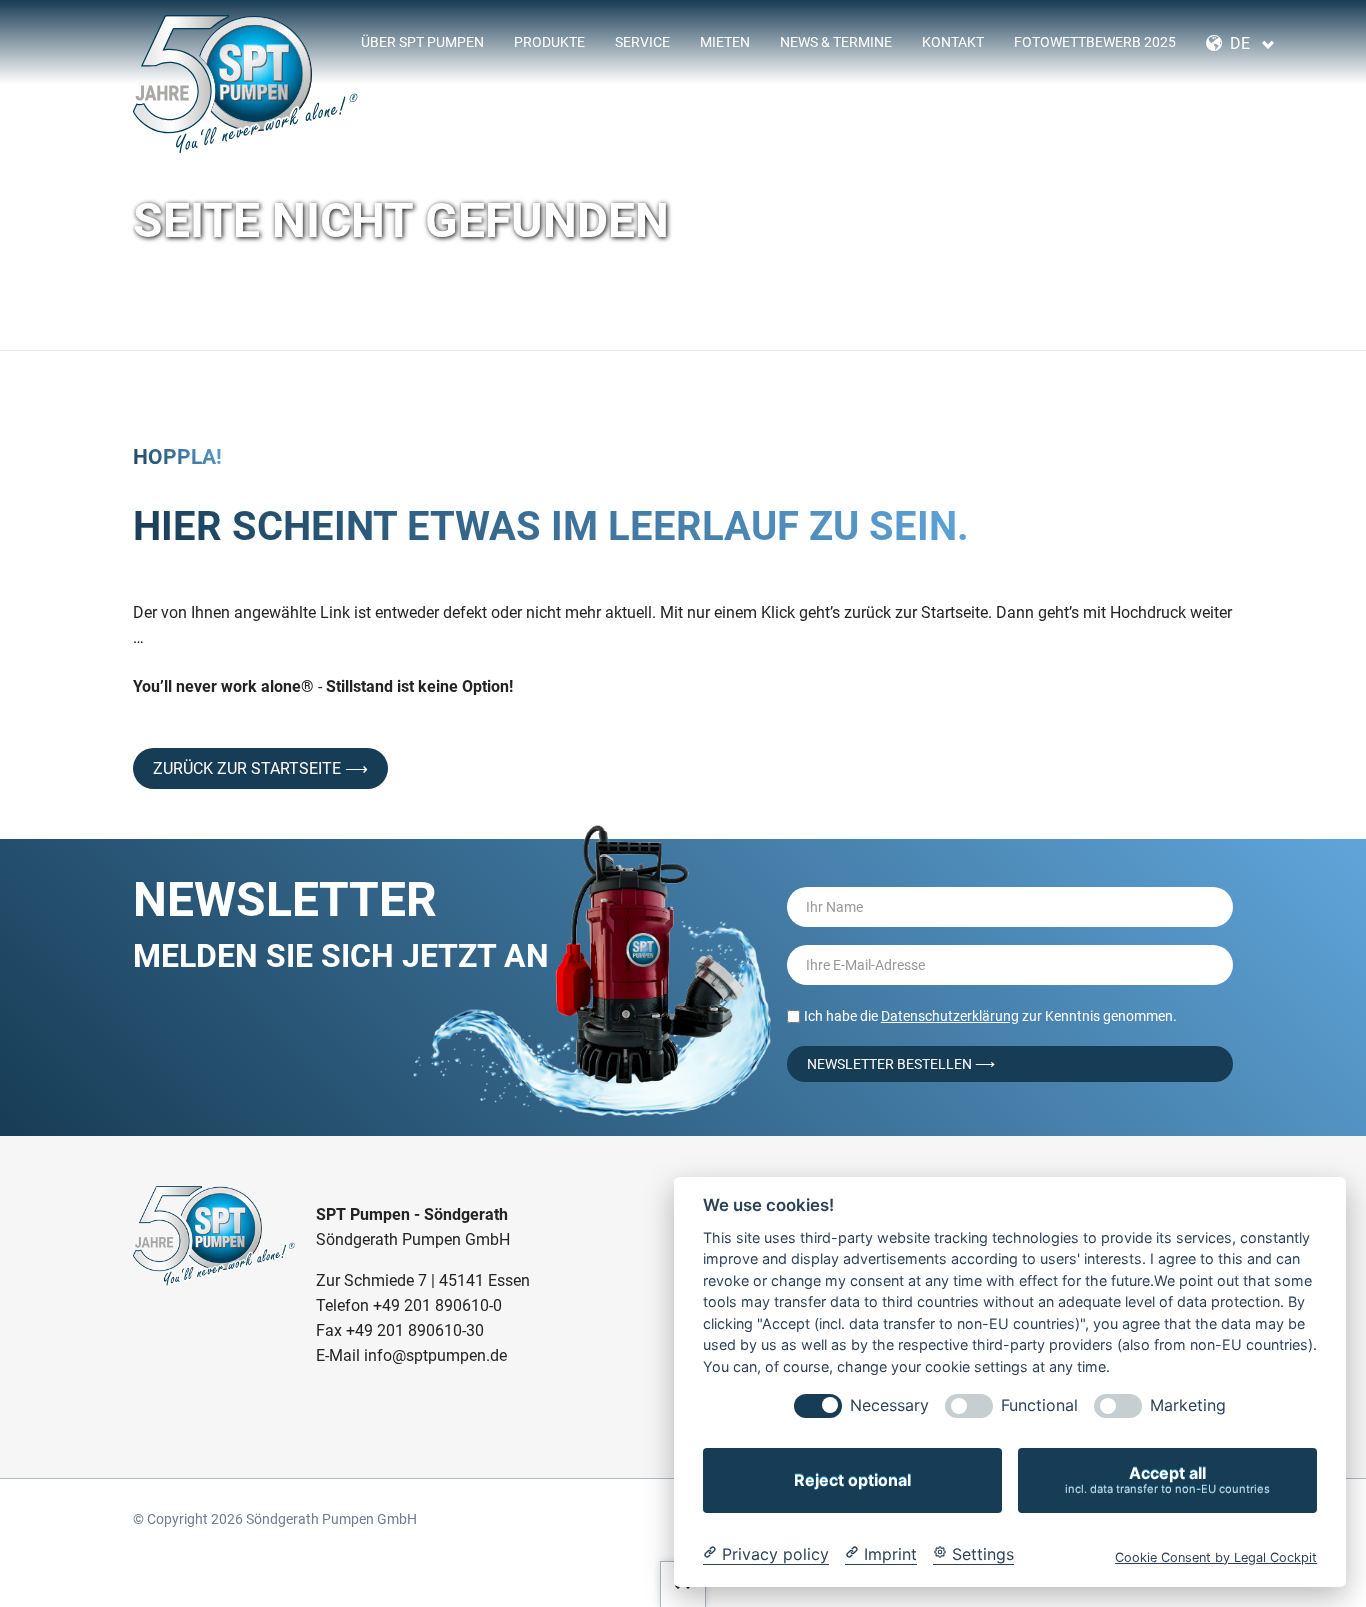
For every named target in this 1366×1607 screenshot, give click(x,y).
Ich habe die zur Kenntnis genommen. (990, 1016)
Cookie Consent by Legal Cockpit (1216, 1556)
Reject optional (852, 1480)
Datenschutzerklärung (950, 1016)
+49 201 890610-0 (437, 1305)
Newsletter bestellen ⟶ (901, 1064)
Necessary (889, 1405)
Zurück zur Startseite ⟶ (260, 768)
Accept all (1167, 1479)
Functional (1039, 1405)
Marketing (1188, 1405)
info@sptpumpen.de (435, 1355)
